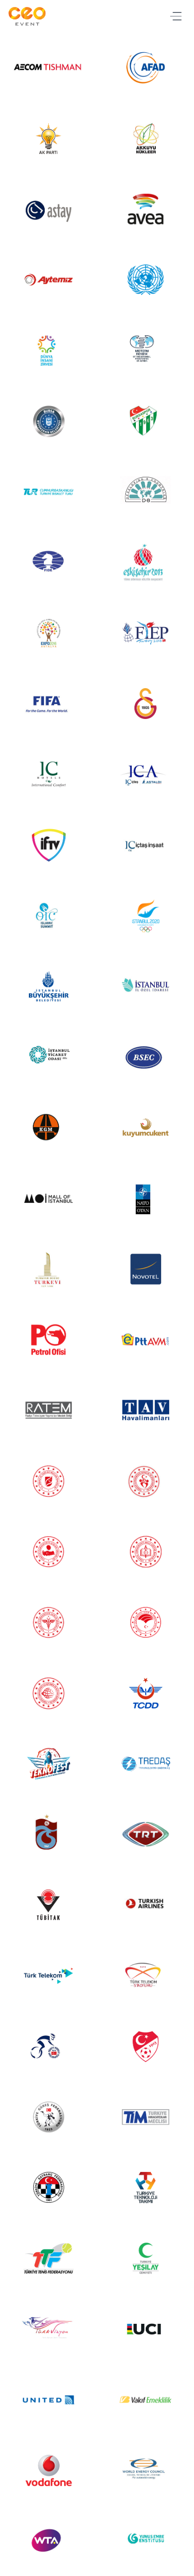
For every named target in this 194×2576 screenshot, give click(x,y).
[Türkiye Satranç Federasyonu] (48, 2187)
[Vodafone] (48, 2470)
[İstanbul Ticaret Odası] (48, 1057)
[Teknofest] (48, 1764)
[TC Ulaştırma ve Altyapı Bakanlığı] (48, 1693)
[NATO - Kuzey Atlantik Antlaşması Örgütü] (145, 1198)
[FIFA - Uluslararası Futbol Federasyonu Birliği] (48, 704)
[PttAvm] (145, 1340)
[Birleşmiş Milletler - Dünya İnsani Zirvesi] (48, 350)
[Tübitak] (48, 1905)
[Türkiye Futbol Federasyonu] (145, 2046)
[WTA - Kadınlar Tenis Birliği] (48, 2541)
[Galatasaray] (145, 704)
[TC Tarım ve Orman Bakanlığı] (145, 1622)
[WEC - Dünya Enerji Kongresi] (145, 2470)
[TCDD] (145, 1693)
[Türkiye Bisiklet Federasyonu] (48, 2046)
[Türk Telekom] (48, 1976)
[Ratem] (48, 1410)
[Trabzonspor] (48, 1834)
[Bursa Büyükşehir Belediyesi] (48, 421)
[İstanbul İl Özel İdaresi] (145, 987)
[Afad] (145, 68)
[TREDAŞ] (145, 1764)
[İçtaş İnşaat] (145, 845)
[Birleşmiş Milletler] (145, 280)
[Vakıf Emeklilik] (145, 2400)
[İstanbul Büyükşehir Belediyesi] (48, 987)
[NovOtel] (145, 1269)
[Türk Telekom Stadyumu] (145, 1976)
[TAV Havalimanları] (145, 1410)
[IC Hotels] (48, 774)
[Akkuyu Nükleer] (145, 139)
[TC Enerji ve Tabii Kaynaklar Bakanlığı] (48, 1481)
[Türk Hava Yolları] (145, 1905)
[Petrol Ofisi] (48, 1340)
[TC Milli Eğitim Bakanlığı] (145, 1552)
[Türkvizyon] (48, 2329)
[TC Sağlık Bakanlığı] (48, 1622)
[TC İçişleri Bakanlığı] (48, 1552)
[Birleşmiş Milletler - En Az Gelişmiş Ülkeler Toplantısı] (145, 350)
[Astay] (48, 209)
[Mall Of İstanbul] (48, 1198)
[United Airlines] (48, 2400)
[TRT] (145, 1834)
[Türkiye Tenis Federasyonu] (48, 2258)
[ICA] (145, 774)
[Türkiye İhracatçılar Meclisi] (145, 2117)
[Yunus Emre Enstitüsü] (145, 2541)
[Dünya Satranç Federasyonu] (48, 563)
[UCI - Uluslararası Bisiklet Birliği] (145, 2329)
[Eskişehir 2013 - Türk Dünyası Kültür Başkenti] (145, 563)
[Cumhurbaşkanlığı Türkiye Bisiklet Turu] (48, 492)
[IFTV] (48, 845)
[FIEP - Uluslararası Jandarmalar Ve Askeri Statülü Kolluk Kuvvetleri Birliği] (145, 633)
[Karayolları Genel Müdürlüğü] (48, 1128)
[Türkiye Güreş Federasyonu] (48, 2117)
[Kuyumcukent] (145, 1128)
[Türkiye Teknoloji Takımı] (145, 2187)
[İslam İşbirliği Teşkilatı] (48, 916)
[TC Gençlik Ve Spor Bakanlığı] (145, 1481)
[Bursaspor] (145, 421)
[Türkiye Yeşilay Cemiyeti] (145, 2258)
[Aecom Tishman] (48, 68)
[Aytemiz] (48, 280)
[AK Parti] (48, 139)
